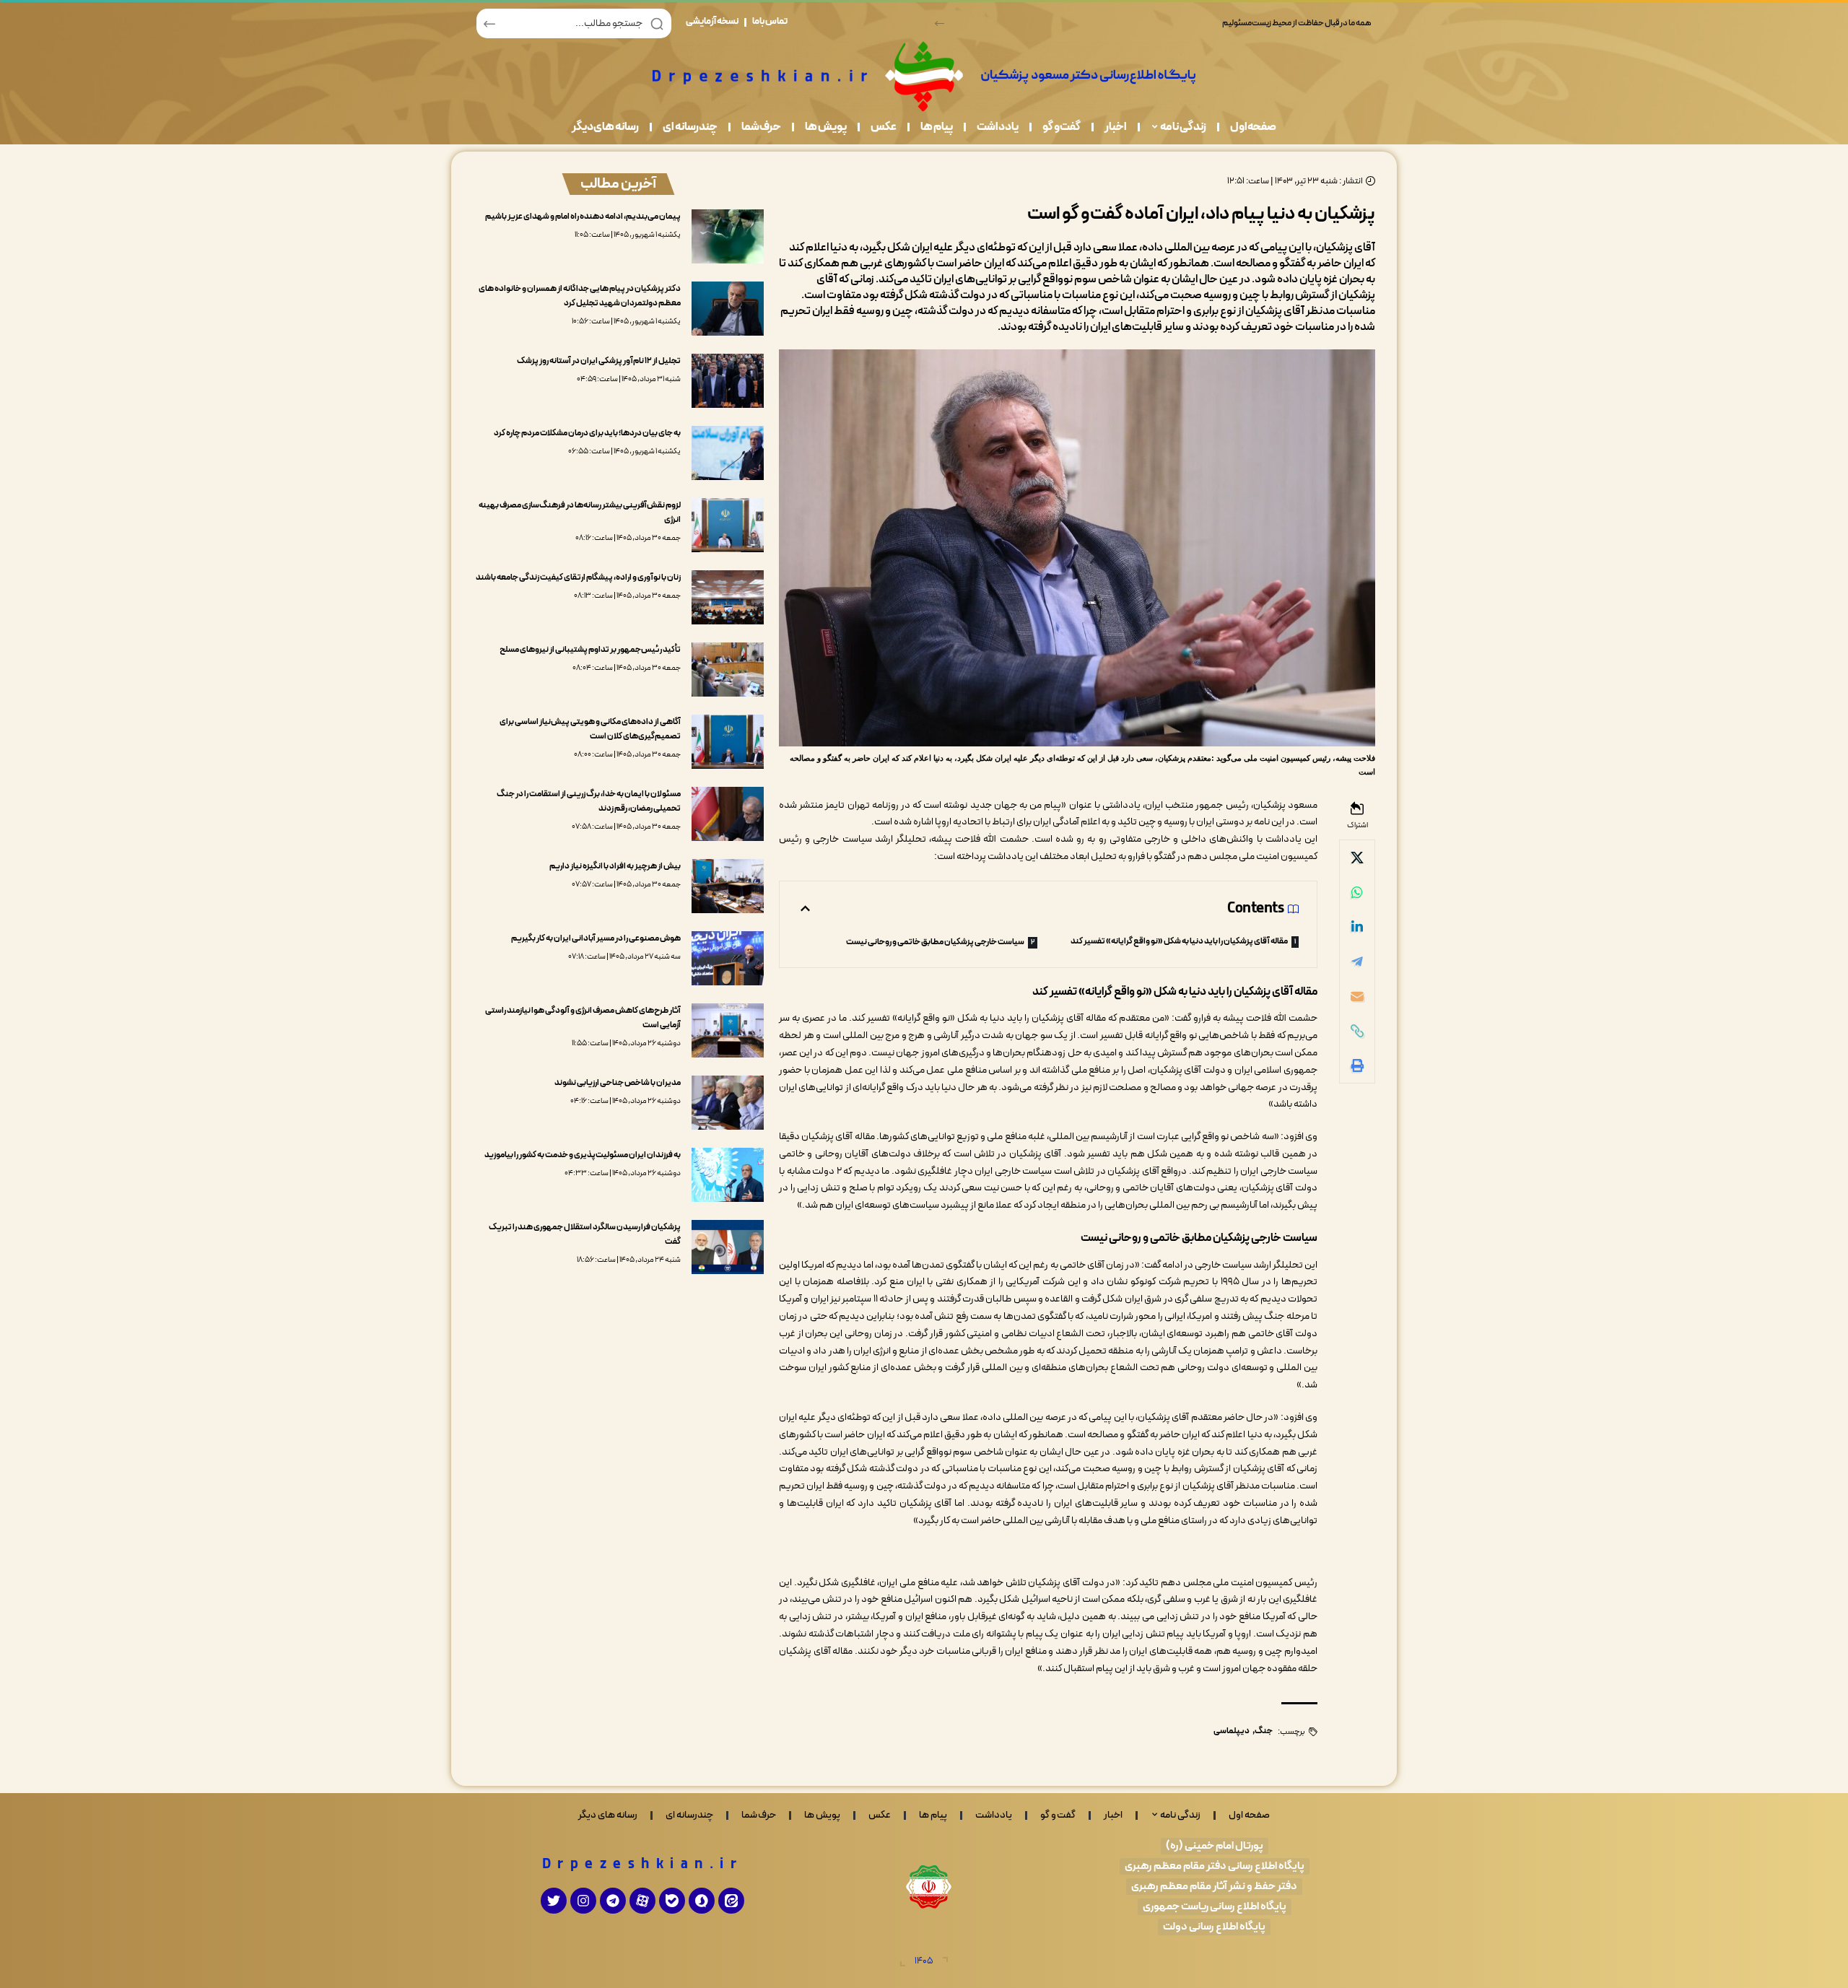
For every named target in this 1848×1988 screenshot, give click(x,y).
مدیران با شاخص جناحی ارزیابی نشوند (618, 1083)
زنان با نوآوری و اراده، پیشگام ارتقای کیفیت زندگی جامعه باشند (578, 577)
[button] (940, 23)
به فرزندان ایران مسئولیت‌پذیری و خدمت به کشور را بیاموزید (583, 1155)
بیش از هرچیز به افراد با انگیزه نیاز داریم (615, 866)
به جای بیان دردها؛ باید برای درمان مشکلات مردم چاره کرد (587, 433)
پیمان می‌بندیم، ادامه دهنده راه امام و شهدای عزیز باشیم (583, 217)
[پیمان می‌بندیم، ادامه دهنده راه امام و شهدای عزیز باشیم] (728, 236)
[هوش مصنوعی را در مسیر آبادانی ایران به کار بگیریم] (728, 958)
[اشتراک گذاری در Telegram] (1357, 962)
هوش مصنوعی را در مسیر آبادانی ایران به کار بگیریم (596, 938)
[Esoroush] (702, 1901)
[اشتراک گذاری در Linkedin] (1357, 927)
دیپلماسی (1232, 1731)
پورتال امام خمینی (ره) (1215, 1846)
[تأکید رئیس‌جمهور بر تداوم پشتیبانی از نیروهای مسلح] (728, 670)
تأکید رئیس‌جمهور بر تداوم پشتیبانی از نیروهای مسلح (590, 650)
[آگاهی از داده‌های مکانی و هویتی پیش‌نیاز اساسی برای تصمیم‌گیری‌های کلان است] (728, 742)
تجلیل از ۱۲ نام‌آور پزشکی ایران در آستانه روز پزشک (599, 361)
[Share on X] (1357, 858)
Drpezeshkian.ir (643, 1865)
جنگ (1264, 1731)
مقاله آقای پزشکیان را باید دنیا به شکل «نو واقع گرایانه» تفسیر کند (1179, 941)
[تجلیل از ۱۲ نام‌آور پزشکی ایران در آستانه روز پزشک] (728, 381)
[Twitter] (554, 1901)
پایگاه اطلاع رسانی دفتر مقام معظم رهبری (1215, 1866)
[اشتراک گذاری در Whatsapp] (1357, 892)
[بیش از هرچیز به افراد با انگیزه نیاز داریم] (728, 886)
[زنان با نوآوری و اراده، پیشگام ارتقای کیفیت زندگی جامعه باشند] (728, 597)
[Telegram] (613, 1901)
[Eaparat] (642, 1901)
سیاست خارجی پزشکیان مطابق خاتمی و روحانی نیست (935, 942)
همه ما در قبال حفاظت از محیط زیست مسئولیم (1297, 23)
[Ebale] (672, 1901)
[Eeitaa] (731, 1901)
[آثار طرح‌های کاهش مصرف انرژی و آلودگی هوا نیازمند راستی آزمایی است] (728, 1030)
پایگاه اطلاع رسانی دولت (1214, 1927)
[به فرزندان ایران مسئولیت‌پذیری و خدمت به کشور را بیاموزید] (728, 1175)
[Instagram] (583, 1901)
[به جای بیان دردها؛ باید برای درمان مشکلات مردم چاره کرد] (728, 453)
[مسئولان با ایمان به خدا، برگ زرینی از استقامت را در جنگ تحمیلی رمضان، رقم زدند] (728, 814)
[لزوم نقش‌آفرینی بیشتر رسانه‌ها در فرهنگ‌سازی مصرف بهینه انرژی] (728, 525)
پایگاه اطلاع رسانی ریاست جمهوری (1215, 1907)
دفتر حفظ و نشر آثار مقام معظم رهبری (1214, 1887)
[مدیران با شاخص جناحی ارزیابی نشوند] (728, 1103)
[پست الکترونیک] (1357, 996)
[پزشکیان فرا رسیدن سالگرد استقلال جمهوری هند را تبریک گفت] (728, 1247)
